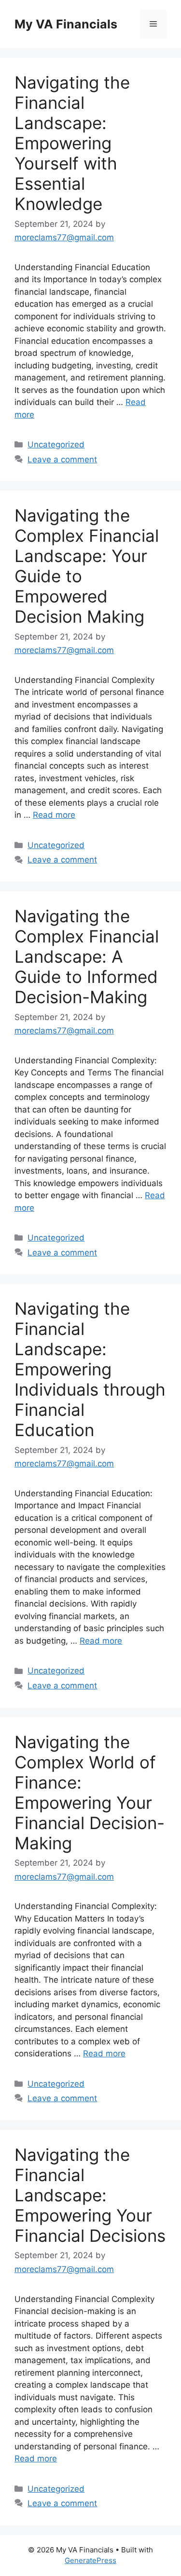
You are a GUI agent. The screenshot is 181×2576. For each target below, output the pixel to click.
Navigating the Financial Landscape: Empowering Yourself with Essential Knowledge (72, 143)
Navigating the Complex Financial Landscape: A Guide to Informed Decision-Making (87, 956)
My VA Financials (66, 24)
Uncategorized (56, 445)
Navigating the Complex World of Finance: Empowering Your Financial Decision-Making (90, 1792)
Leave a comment (62, 459)
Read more (54, 815)
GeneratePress (90, 2560)
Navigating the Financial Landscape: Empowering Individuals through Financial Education (90, 1369)
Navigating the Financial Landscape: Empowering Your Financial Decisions (90, 2195)
